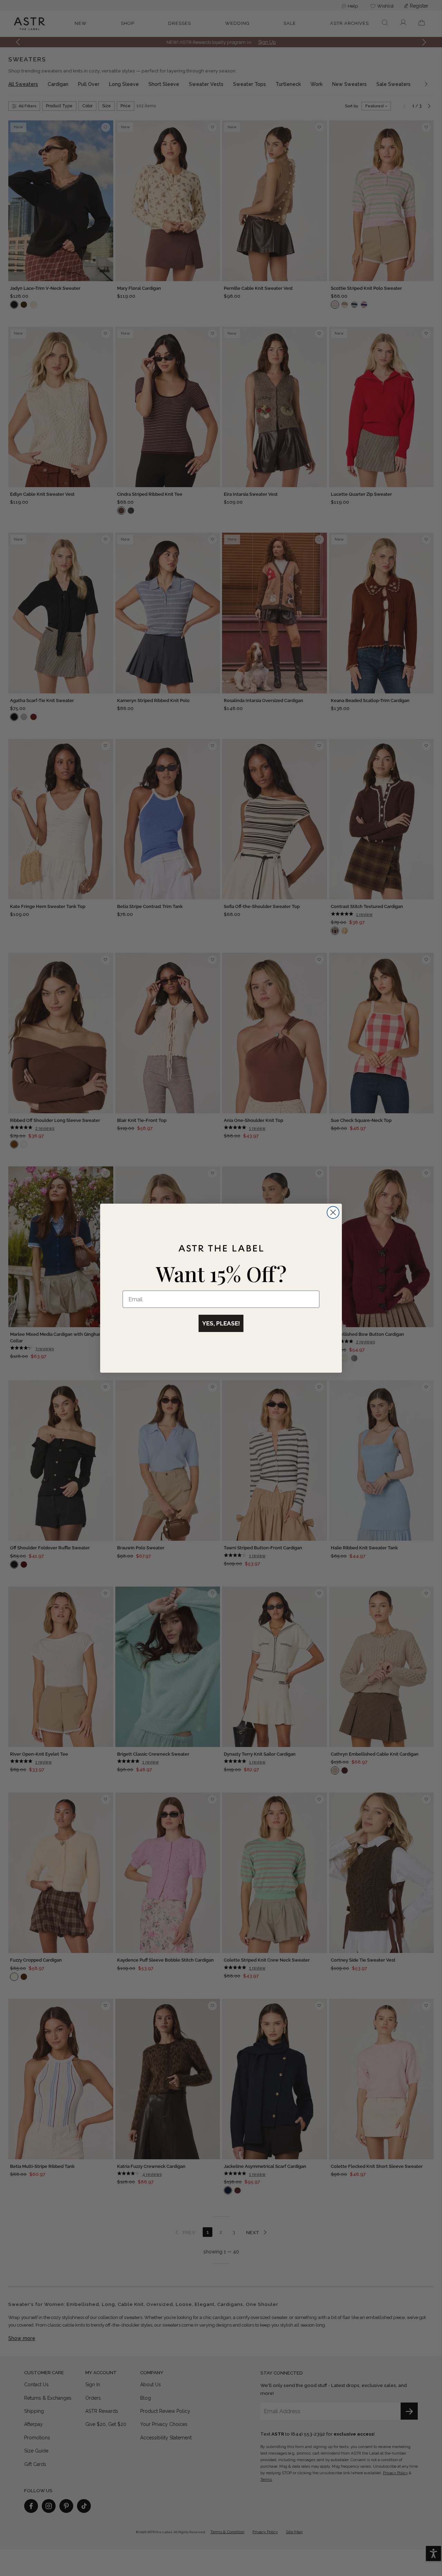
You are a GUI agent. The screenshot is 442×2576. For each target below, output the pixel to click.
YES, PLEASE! (221, 1323)
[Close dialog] (333, 1212)
